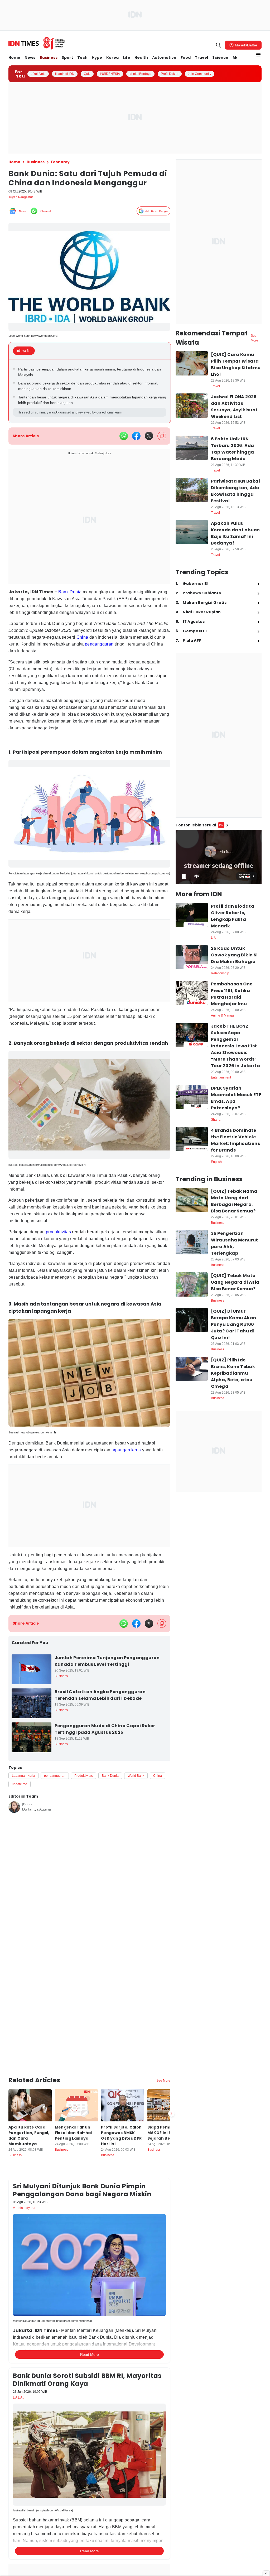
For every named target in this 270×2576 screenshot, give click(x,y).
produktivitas (63, 1242)
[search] (219, 45)
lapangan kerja (140, 1460)
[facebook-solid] (136, 440)
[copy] (162, 440)
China (129, 641)
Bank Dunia (70, 596)
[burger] (258, 55)
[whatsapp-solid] (124, 440)
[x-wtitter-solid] (149, 440)
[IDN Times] (37, 44)
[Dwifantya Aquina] (14, 1827)
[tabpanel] (90, 395)
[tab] (26, 354)
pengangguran (25, 655)
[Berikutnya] (171, 2087)
